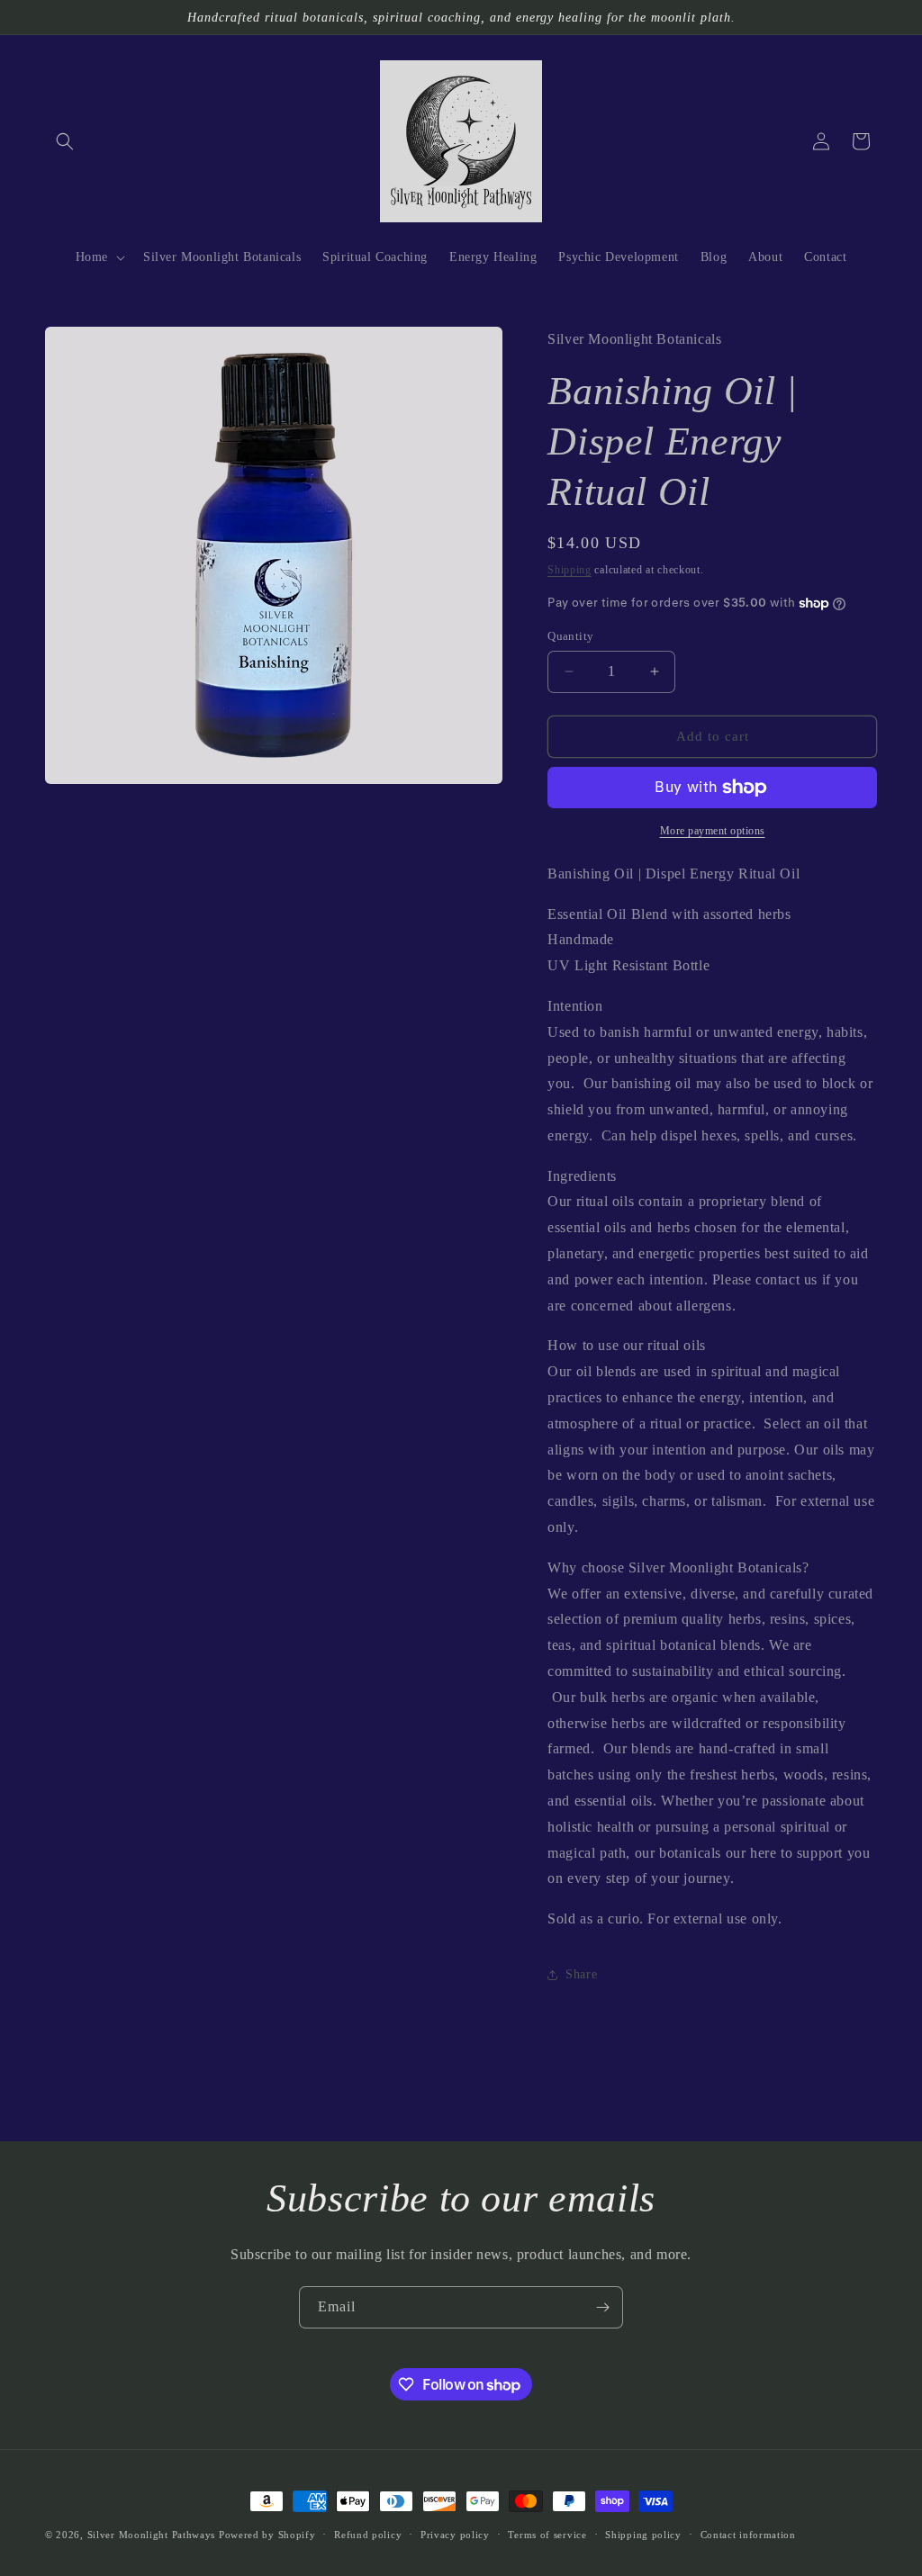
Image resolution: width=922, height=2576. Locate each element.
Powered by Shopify (267, 2535)
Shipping (569, 570)
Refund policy (368, 2535)
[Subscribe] (602, 2307)
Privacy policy (455, 2535)
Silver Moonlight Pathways (152, 2535)
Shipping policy (643, 2535)
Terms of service (547, 2535)
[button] (65, 141)
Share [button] (581, 1974)
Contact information (748, 2535)
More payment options (713, 831)
